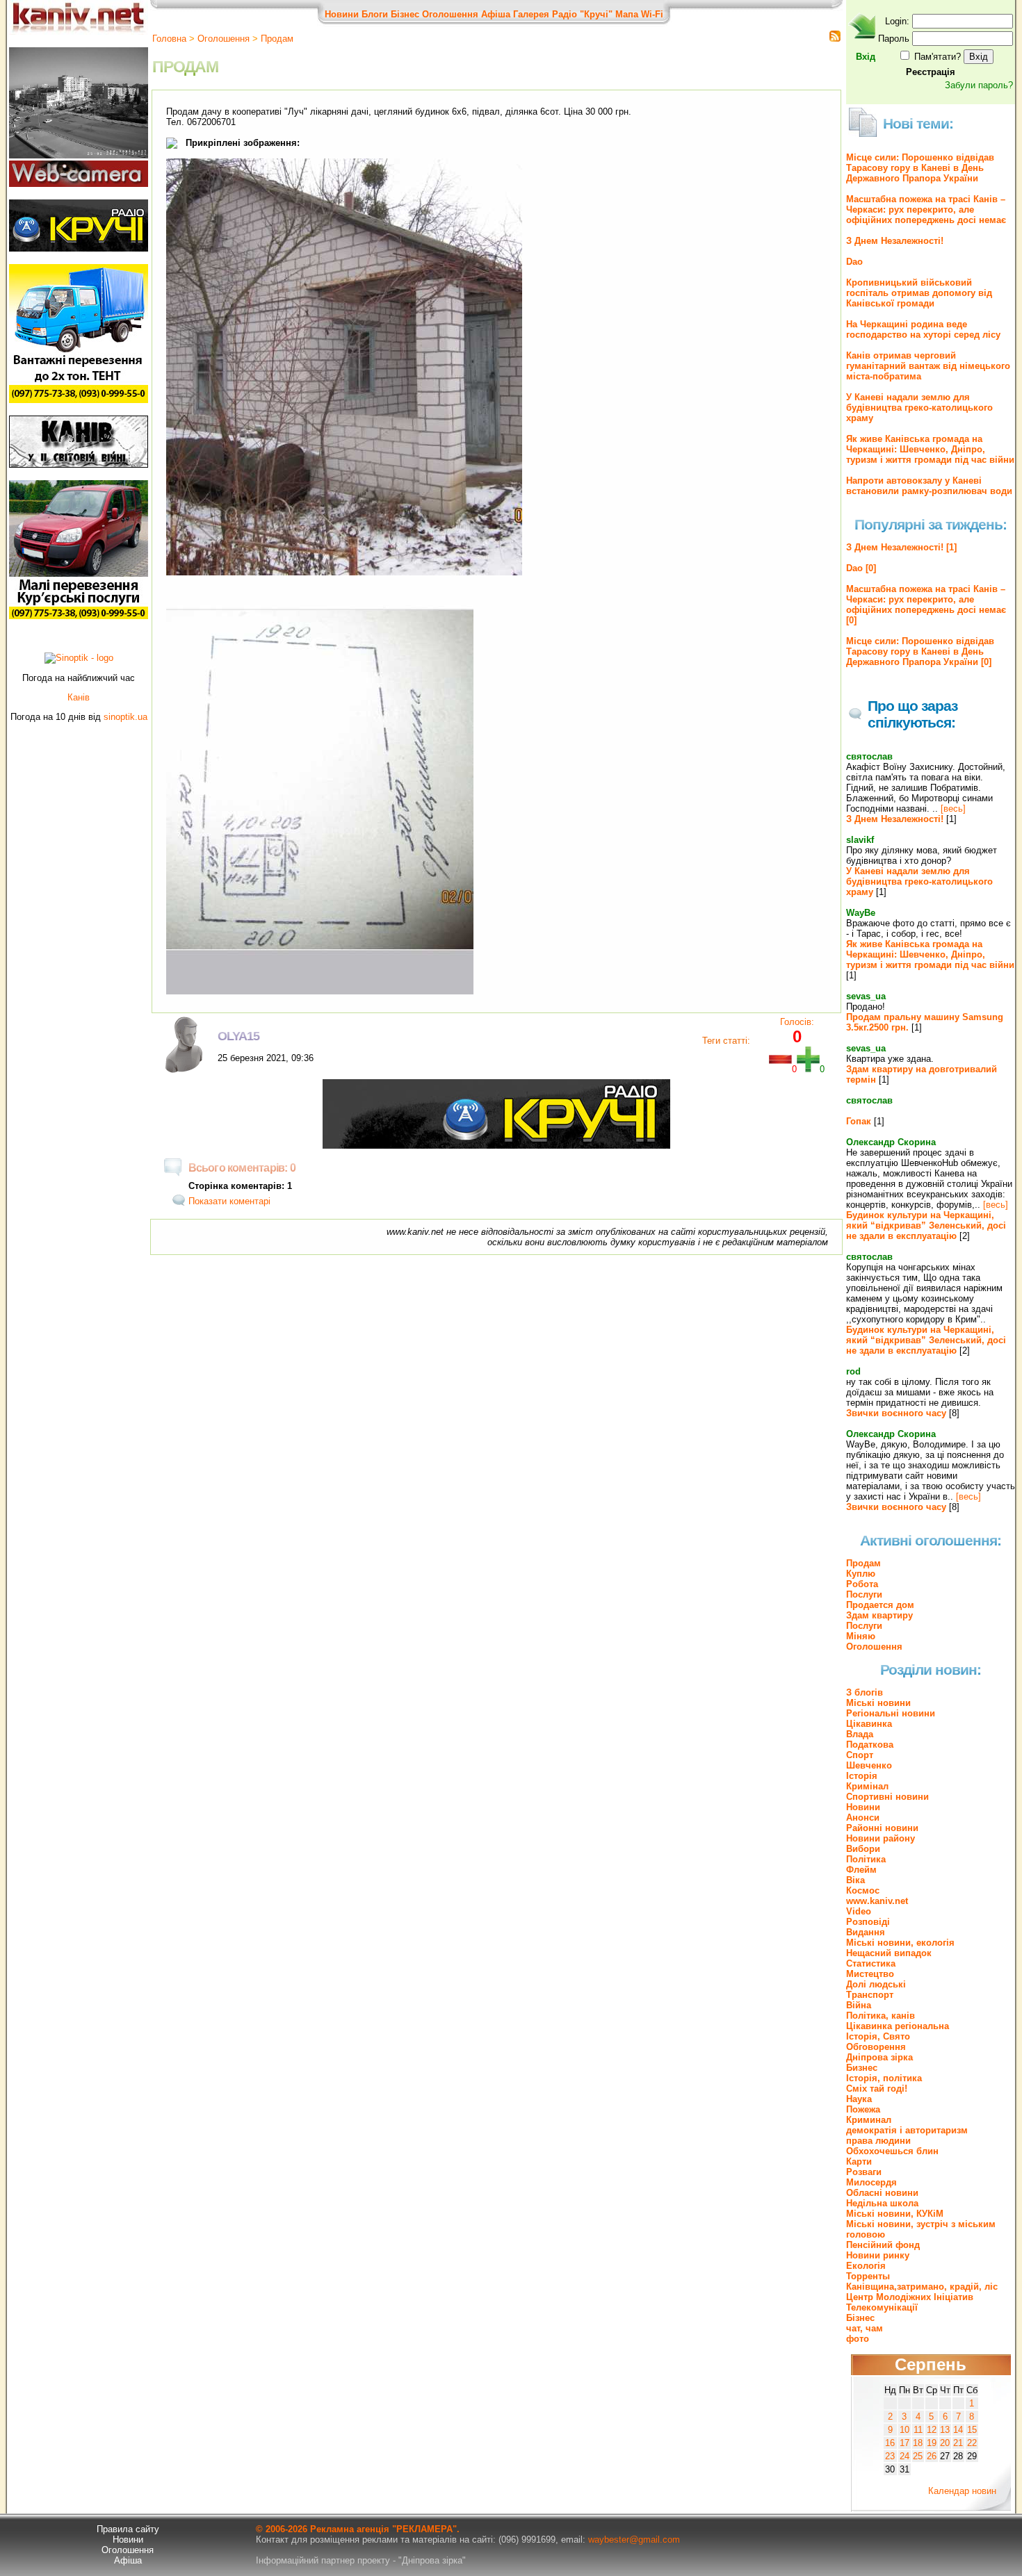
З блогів (865, 1692)
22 (972, 2443)
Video (859, 1911)
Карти (859, 2161)
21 (958, 2443)
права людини (878, 2141)
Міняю (861, 1636)
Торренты (868, 2276)
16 (890, 2443)
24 (905, 2456)
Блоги (375, 14)
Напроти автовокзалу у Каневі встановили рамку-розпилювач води (929, 486)
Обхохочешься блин (892, 2151)
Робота (862, 1584)
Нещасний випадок (889, 1953)
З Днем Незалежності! (895, 241)
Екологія (866, 2266)
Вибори (863, 1849)
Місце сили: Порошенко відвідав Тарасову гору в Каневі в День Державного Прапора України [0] (920, 651)
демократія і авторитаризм (907, 2130)
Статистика (871, 1963)
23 (890, 2456)
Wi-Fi (652, 14)
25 (918, 2456)
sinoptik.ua (125, 717)
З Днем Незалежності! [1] (901, 547)
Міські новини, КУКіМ (895, 2214)
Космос (863, 1890)
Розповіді (868, 1922)
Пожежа (863, 2109)
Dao (854, 262)
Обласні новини (882, 2193)
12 (932, 2430)
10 (905, 2430)
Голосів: (797, 1022)
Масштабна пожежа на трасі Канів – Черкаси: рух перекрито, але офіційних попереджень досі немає (926, 210)
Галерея (531, 14)
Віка (855, 1880)
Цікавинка (869, 1724)
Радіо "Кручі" (582, 14)
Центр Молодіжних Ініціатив (910, 2297)
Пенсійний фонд (883, 2245)
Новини (342, 14)
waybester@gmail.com (634, 2540)
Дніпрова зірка (879, 2057)
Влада (860, 1734)
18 (918, 2443)
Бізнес (405, 14)
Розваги (864, 2172)
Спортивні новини (887, 1797)
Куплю (861, 1574)
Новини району (881, 1838)
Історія (862, 1776)
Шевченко (869, 1765)
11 (918, 2430)
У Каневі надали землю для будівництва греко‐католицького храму (919, 408)
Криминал (869, 2120)
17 (905, 2443)
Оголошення (450, 14)
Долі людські (876, 1984)
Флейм (861, 1870)
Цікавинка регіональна (898, 2026)
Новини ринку (878, 2255)
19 (932, 2443)
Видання (866, 1932)
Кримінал (867, 1786)
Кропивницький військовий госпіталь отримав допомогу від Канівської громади (919, 293)
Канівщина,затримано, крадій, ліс (922, 2287)
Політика (866, 1859)
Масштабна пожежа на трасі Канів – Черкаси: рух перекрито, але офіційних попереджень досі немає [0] (926, 605)
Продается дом (880, 1605)
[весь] (953, 809)
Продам (277, 39)
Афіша (496, 14)
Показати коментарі (229, 1201)
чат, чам (865, 2328)
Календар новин (962, 2491)
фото (858, 2339)
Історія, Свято (878, 2036)
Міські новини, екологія (900, 1943)
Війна (859, 2005)
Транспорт (870, 1995)
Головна (169, 39)
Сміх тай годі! (877, 2089)
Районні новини (882, 1828)
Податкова (870, 1745)
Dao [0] (861, 568)
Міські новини (878, 1703)
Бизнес (862, 2068)
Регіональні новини (891, 1713)
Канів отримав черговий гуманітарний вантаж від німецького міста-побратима (928, 366)
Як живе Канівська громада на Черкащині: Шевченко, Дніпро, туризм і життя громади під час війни (930, 449)
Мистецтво (870, 1974)
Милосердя (871, 2182)
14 (958, 2430)
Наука (859, 2099)
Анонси (863, 1818)
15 (972, 2430)
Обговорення (876, 2047)
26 (932, 2456)
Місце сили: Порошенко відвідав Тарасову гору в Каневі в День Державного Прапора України (920, 168)
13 (945, 2430)
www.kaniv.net (877, 1901)
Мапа (627, 14)
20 (945, 2443)
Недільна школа (882, 2203)
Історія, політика (884, 2078)
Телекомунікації (882, 2307)
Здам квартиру (879, 1615)
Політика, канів (881, 2016)
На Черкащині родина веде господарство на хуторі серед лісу (923, 329)
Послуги (864, 1594)
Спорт (860, 1755)
